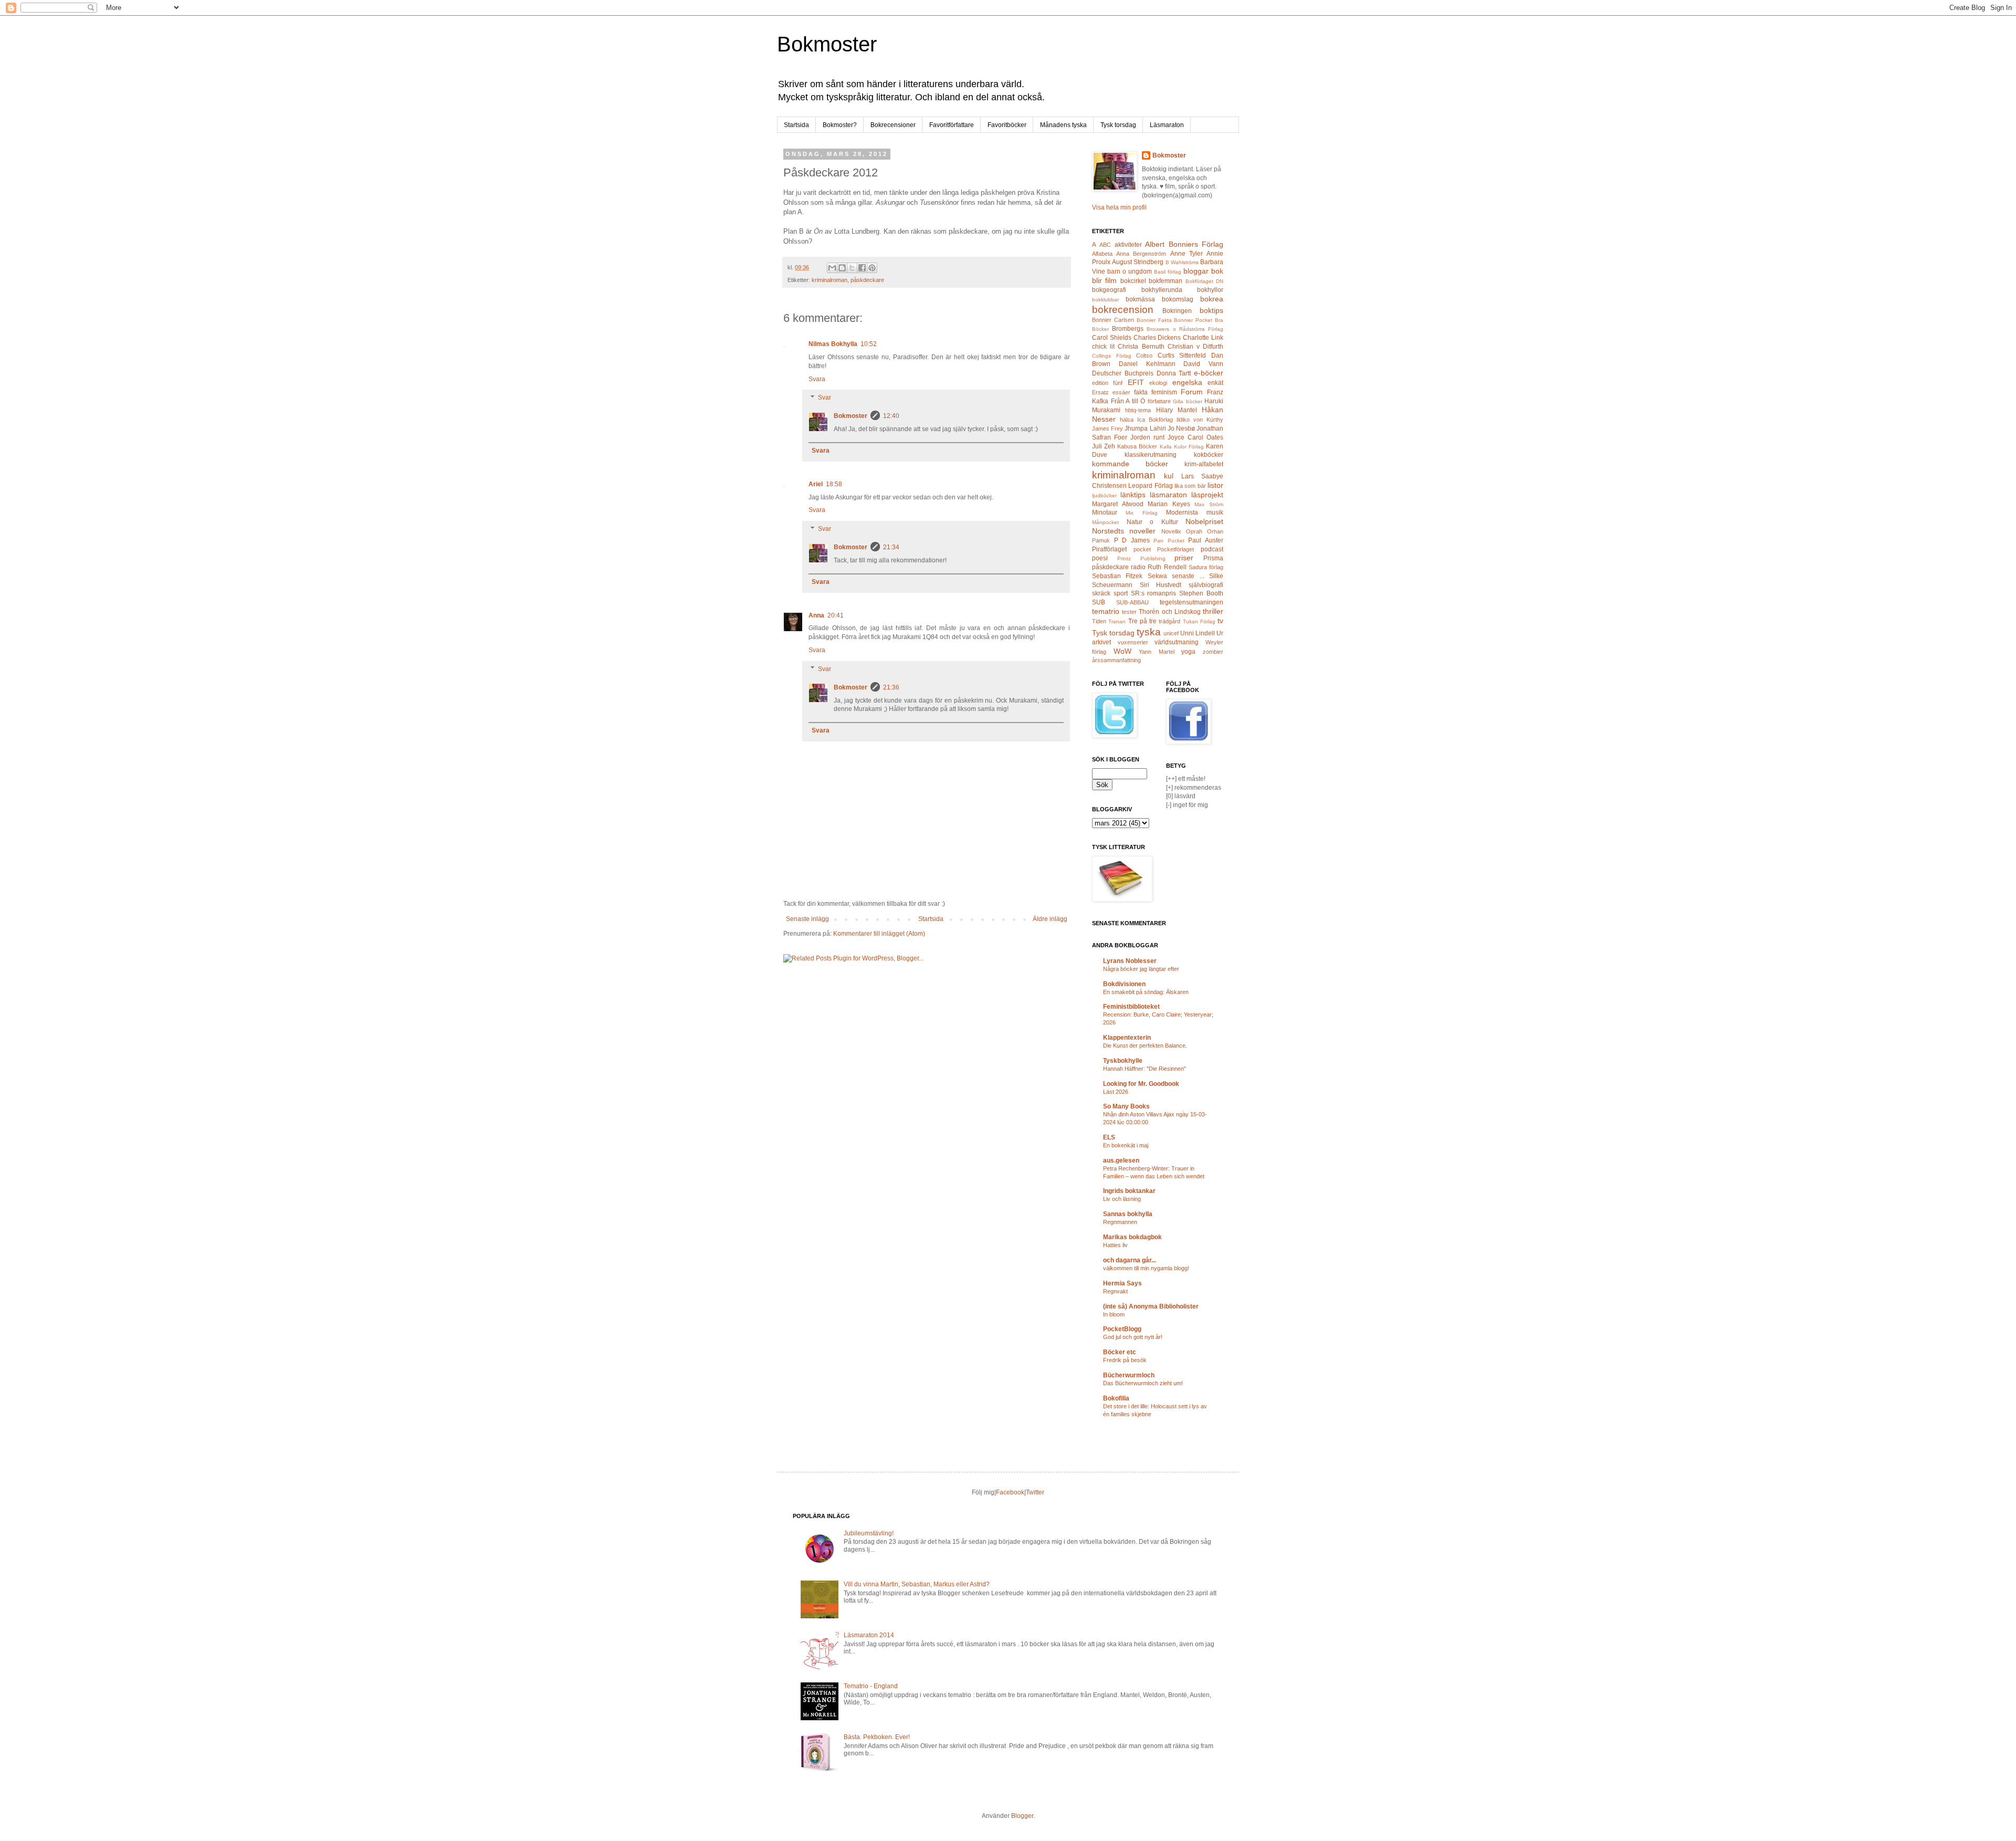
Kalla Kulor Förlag (1182, 447)
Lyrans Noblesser (1130, 961)
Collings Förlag (1112, 356)
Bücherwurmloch (1129, 1375)
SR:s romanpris (1154, 593)
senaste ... (1188, 576)
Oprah (1194, 531)
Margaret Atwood (1118, 504)
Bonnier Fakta (1154, 320)
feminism (1164, 392)
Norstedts (1108, 531)
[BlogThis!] (842, 268)
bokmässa (1140, 299)
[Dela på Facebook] (862, 268)
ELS (1109, 1137)
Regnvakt (1115, 1291)
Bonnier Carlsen (1113, 320)
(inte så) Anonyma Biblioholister (1151, 1306)
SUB (1099, 602)
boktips (1211, 310)
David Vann (1203, 364)
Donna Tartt (1174, 373)
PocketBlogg (1122, 1329)
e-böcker (1209, 373)
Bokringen (1177, 311)
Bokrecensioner (893, 125)
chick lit (1103, 347)
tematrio (1106, 611)
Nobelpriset (1204, 521)
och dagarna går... (1130, 1260)
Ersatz (1100, 392)
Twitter (1035, 1492)
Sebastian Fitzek (1117, 576)
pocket (1142, 549)
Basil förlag (1168, 272)
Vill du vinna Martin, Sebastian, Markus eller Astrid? (917, 1584)
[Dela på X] (852, 268)
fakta (1141, 392)
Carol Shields (1112, 338)
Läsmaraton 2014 (869, 1635)
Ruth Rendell (1167, 567)
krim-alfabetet (1204, 464)
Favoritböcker (1007, 125)
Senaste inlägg (807, 919)
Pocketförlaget (1175, 549)
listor (1215, 485)
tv (1220, 621)
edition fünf (1107, 383)
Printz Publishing (1141, 558)
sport (1121, 593)
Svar (825, 398)
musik (1215, 512)
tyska (1149, 632)
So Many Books (1126, 1106)
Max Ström (1209, 504)
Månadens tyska (1063, 125)
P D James (1132, 540)
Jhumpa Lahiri (1145, 428)
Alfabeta (1102, 254)
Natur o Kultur (1152, 522)
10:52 (869, 344)
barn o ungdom (1130, 271)
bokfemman (1165, 281)
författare (1159, 401)
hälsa (1127, 420)
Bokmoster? (840, 125)
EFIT (1136, 382)
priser (1184, 558)
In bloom (1114, 1314)
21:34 (891, 547)
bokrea (1212, 299)
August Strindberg (1138, 262)
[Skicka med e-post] (832, 268)
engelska (1187, 382)
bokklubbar (1105, 300)
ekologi (1158, 383)
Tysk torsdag (1118, 125)
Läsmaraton (1167, 125)
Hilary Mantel (1177, 410)
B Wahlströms (1182, 262)
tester (1129, 612)
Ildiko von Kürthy (1200, 420)
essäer (1121, 392)
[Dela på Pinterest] (872, 268)
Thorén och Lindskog (1169, 612)
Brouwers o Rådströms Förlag (1185, 329)
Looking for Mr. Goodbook (1141, 1084)
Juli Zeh (1104, 446)
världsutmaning (1177, 642)
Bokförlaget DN (1204, 281)
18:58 (834, 484)
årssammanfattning (1116, 660)
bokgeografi (1109, 290)
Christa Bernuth (1141, 347)
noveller (1142, 531)
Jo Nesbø (1181, 428)
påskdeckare (867, 280)
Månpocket (1105, 522)
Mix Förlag (1141, 513)
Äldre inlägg (1050, 919)
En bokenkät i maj (1126, 1145)
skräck (1101, 593)
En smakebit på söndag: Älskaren (1146, 992)
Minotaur (1105, 512)
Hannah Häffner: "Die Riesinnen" (1144, 1069)
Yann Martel (1157, 652)
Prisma (1213, 558)
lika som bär (1190, 486)
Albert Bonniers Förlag (1184, 244)
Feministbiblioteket (1131, 1007)
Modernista (1182, 512)
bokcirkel (1133, 281)
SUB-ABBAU (1132, 602)
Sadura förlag (1206, 567)
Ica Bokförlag (1155, 420)
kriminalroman (829, 280)
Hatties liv (1115, 1245)
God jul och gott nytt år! (1133, 1337)
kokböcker (1209, 455)
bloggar (1196, 271)
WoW (1122, 651)
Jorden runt (1147, 437)
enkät (1215, 383)
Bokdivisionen (1124, 984)
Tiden (1099, 621)
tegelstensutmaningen (1191, 602)
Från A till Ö (1128, 401)
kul (1169, 476)
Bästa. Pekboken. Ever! (877, 1737)
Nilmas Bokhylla (833, 344)
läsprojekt (1207, 495)
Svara (817, 379)
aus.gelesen (1121, 1160)
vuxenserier (1133, 642)
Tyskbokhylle (1123, 1061)
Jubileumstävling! (869, 1533)
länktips (1133, 495)
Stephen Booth (1201, 593)
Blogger (1022, 1816)
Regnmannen (1120, 1222)
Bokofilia (1116, 1398)
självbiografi (1206, 585)
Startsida (796, 125)
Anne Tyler (1186, 254)
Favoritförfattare (952, 125)
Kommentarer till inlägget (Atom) (879, 934)
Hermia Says (1122, 1283)
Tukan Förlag (1199, 621)
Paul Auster (1206, 540)
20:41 (836, 615)
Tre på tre (1143, 621)
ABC (1105, 245)
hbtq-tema (1138, 410)
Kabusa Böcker (1137, 446)
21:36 (891, 687)
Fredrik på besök (1125, 1360)
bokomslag (1178, 299)
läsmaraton (1168, 495)
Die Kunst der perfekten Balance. (1145, 1045)
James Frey (1107, 428)
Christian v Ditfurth (1195, 347)
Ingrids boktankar (1129, 1191)
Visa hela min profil (1119, 207)
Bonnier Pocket (1193, 320)
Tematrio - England (871, 1686)
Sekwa (1157, 576)
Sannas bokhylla (1128, 1214)
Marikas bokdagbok (1132, 1237)
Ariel (816, 484)
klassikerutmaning (1151, 455)
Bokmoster (827, 44)
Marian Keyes (1169, 504)
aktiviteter (1128, 245)
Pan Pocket (1169, 541)
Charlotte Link (1203, 338)
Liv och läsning (1122, 1199)
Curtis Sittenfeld (1182, 355)
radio (1138, 567)
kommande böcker (1130, 464)
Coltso (1144, 355)
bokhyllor (1210, 290)
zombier (1213, 652)
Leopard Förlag (1150, 486)
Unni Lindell (1198, 633)
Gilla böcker (1188, 401)
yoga (1188, 652)
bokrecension (1123, 310)
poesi (1100, 558)
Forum (1192, 392)
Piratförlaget (1109, 549)
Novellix (1171, 531)
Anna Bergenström (1141, 254)
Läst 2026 (1116, 1092)
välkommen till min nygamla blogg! (1146, 1268)
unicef (1171, 633)
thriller (1213, 611)
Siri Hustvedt (1161, 585)
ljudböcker (1104, 495)
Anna (816, 615)
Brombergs (1128, 329)
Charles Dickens (1157, 338)
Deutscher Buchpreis (1123, 373)
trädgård (1169, 621)
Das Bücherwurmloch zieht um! (1143, 1383)
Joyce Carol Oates (1195, 437)
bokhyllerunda (1162, 290)
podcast (1212, 549)
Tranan (1117, 621)
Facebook (1010, 1492)
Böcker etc (1120, 1352)
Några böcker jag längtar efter (1141, 969)
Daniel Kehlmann (1147, 364)
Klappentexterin (1127, 1038)
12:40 (891, 416)
